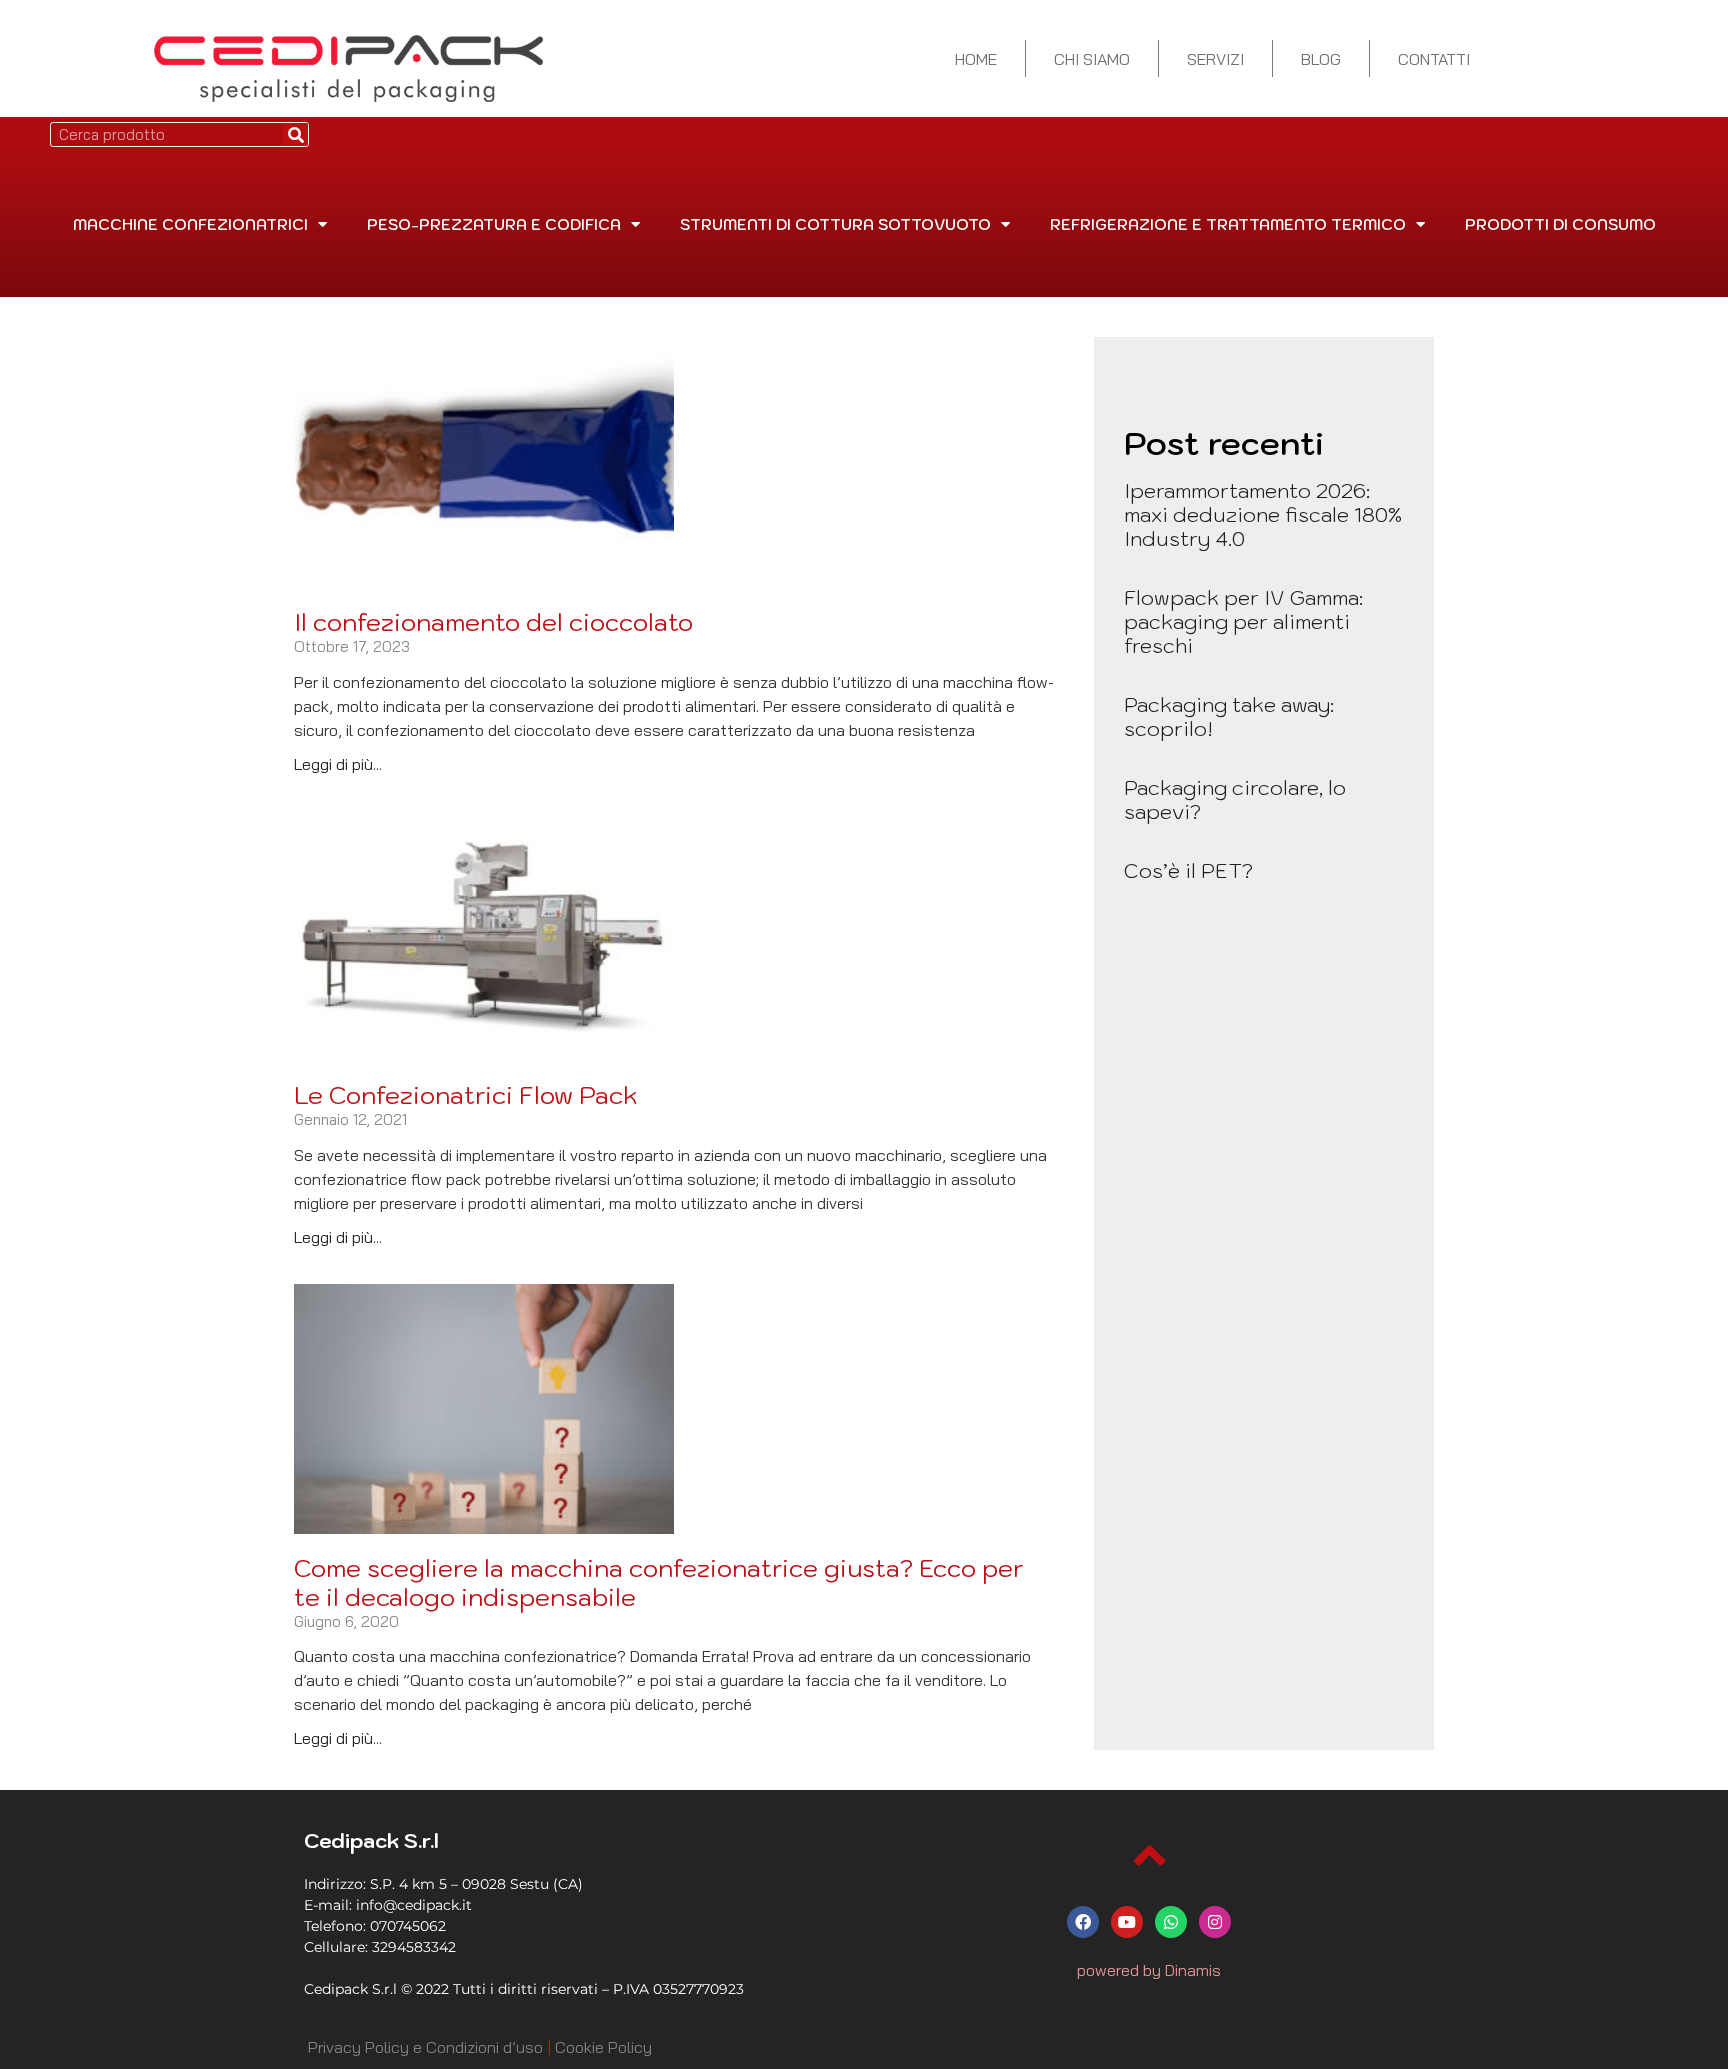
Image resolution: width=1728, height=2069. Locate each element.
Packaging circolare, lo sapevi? (1235, 800)
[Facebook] (1083, 1922)
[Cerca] (295, 134)
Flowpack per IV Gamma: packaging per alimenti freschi (1243, 622)
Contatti (1434, 59)
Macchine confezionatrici (190, 224)
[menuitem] (425, 2047)
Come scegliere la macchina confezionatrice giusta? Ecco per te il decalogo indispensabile (659, 1582)
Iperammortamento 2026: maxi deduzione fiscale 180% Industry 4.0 (1263, 515)
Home (976, 59)
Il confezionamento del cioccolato (493, 622)
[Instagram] (1215, 1922)
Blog (1321, 59)
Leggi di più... (338, 764)
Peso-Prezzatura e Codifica (494, 224)
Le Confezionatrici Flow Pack (465, 1095)
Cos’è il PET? (1188, 871)
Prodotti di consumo (1560, 224)
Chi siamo (1092, 59)
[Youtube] (1127, 1922)
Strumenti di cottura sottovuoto (835, 224)
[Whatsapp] (1171, 1922)
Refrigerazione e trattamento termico (1228, 224)
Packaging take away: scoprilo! (1229, 717)
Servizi (1215, 59)
